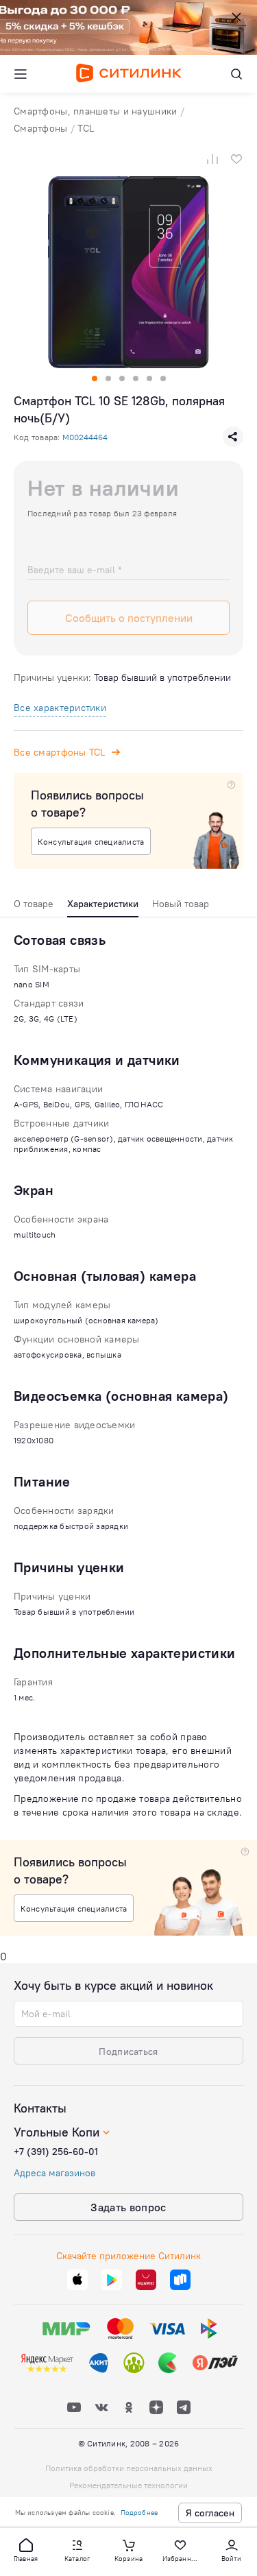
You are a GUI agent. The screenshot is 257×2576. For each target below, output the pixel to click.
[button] (26, 2549)
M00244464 (85, 437)
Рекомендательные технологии (128, 2485)
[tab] (34, 907)
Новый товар (181, 904)
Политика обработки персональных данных (129, 2468)
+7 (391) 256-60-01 (56, 2152)
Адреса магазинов (54, 2173)
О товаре (34, 904)
